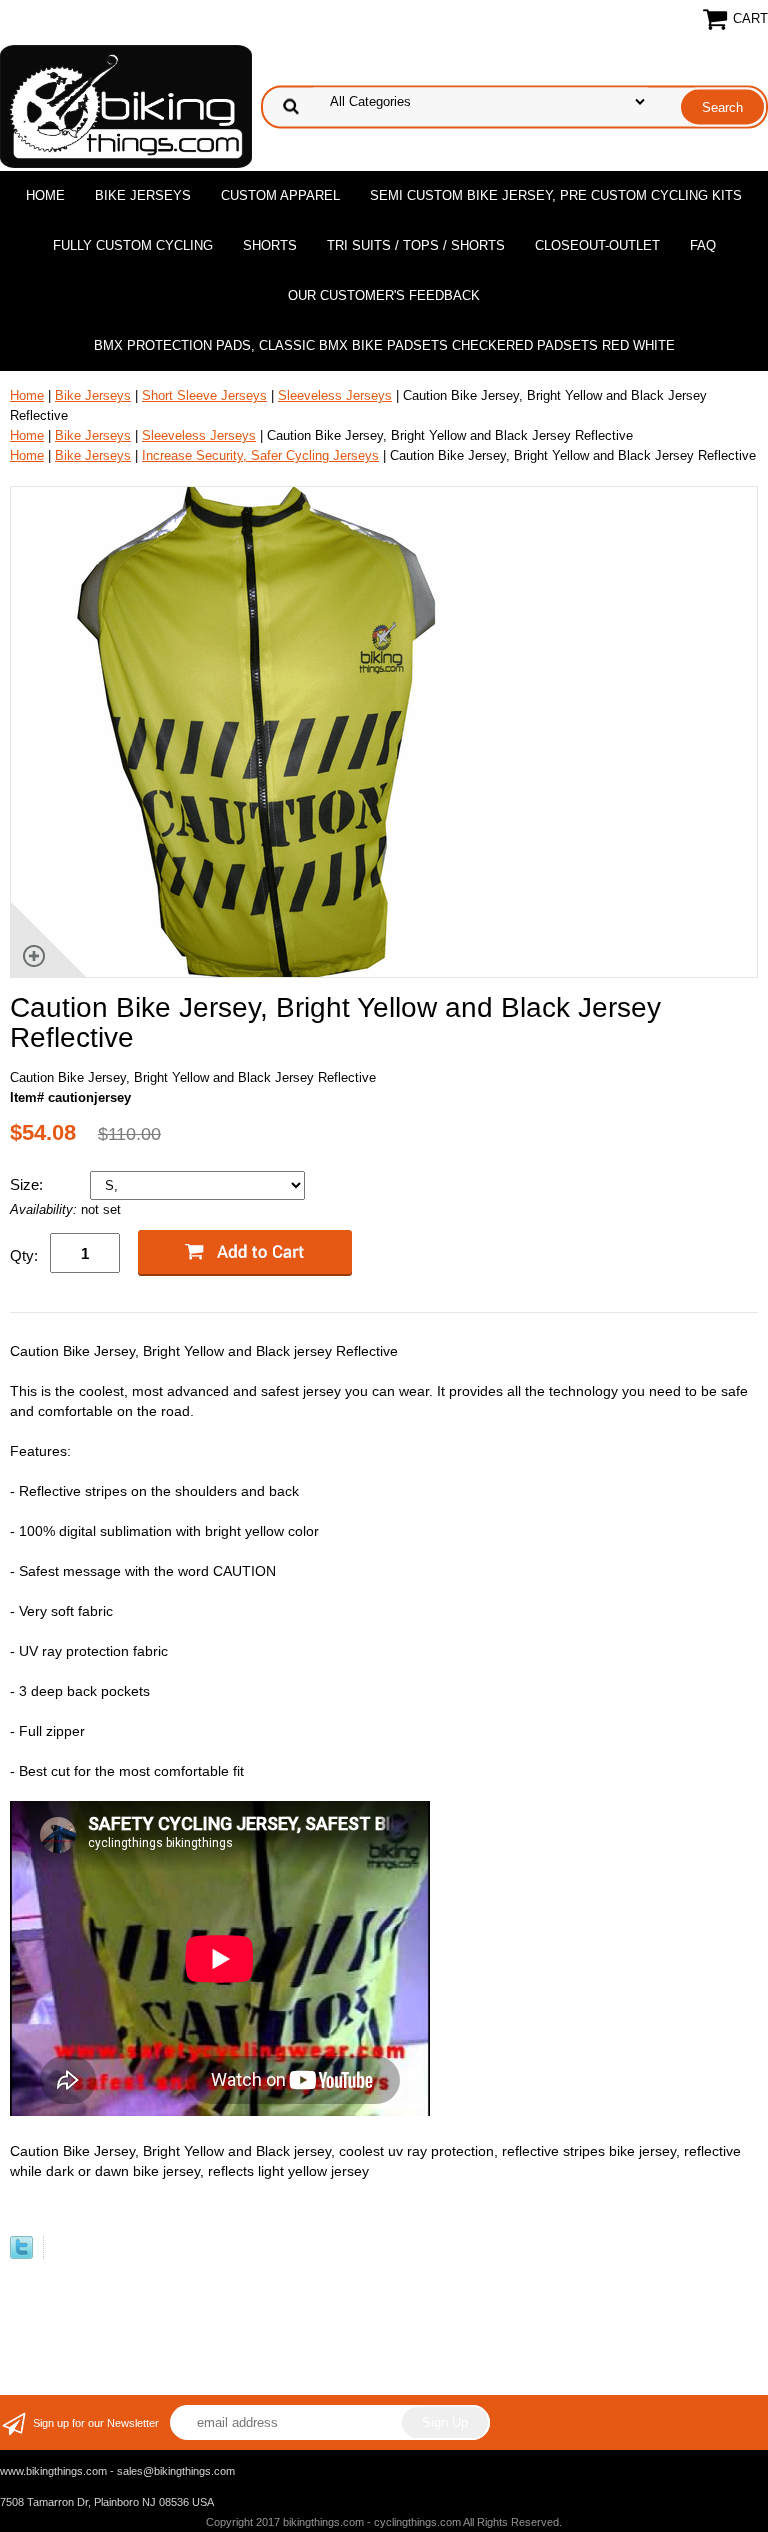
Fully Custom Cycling (133, 245)
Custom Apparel (280, 195)
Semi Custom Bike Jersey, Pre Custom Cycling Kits (556, 195)
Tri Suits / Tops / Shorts (416, 245)
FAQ (703, 245)
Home (45, 195)
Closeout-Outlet (597, 245)
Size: (28, 1184)
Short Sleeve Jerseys (204, 395)
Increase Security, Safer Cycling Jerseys (260, 455)
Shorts (270, 245)
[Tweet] (21, 2254)
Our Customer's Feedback (384, 295)
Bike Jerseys (143, 195)
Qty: (24, 1255)
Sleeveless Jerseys (335, 395)
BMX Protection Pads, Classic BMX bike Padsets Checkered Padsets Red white (384, 345)
